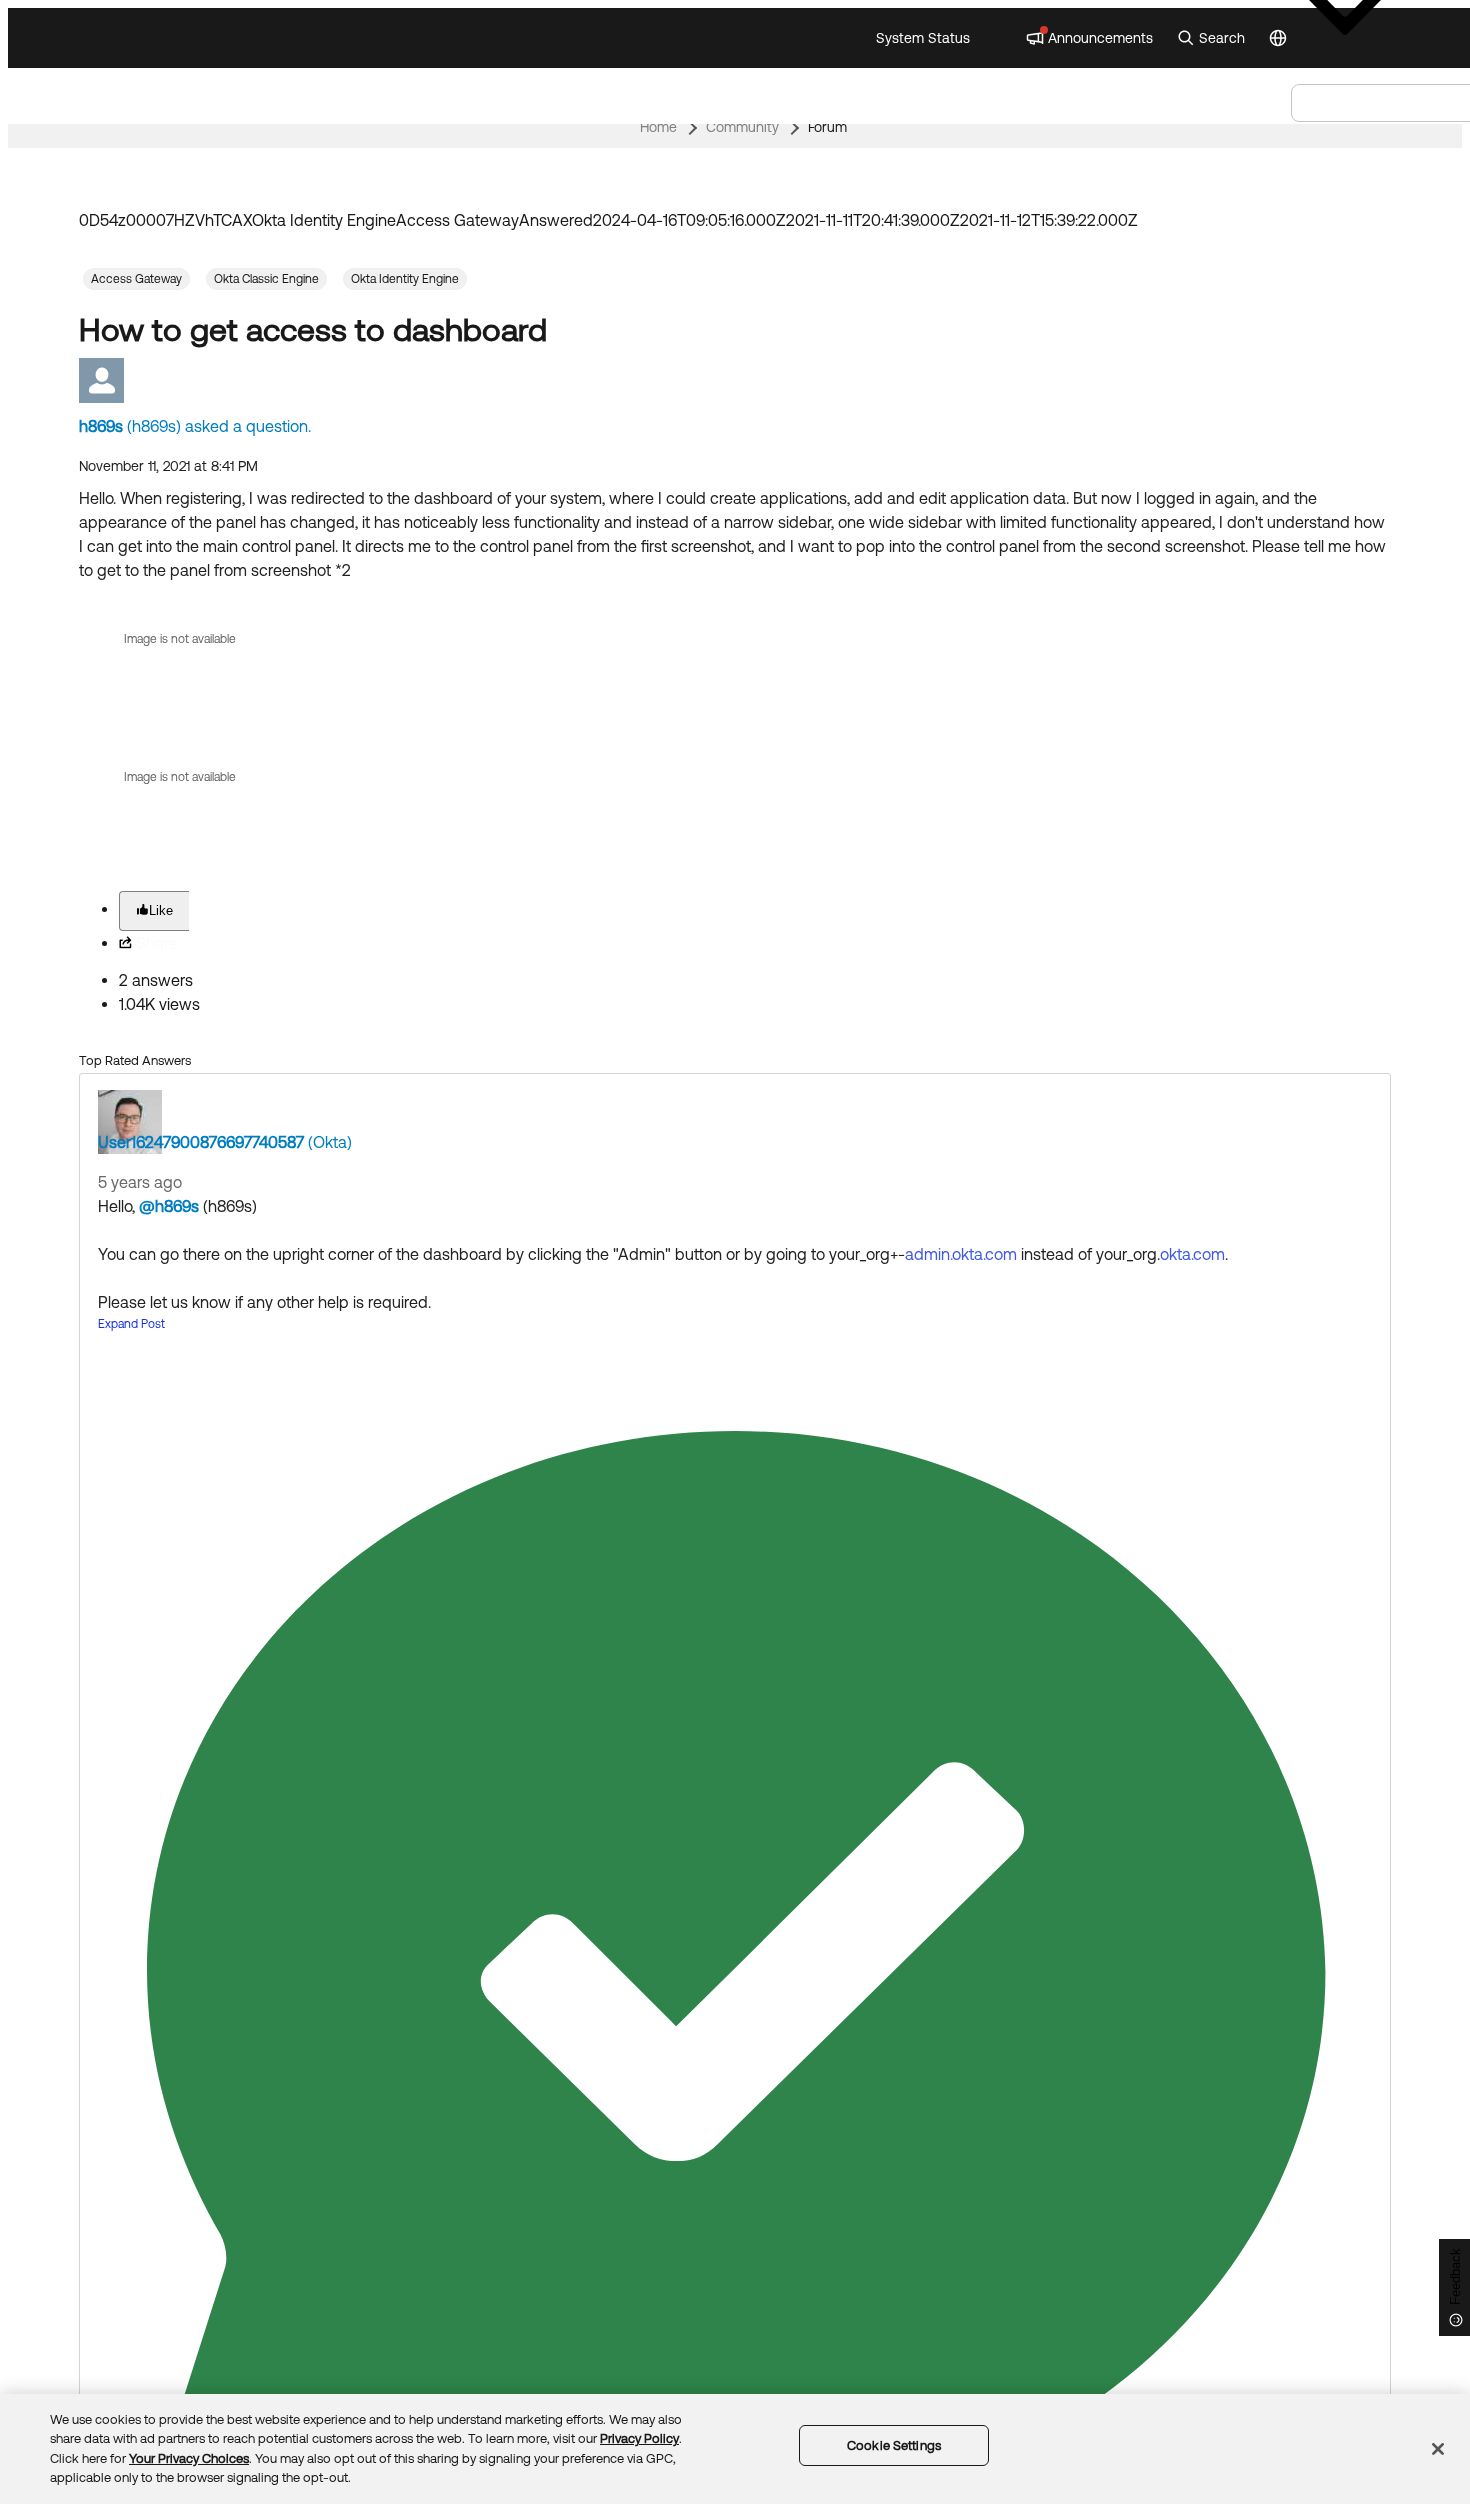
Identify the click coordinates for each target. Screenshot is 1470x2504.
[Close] (1438, 2449)
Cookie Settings (894, 2445)
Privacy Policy (639, 2438)
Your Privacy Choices (189, 2458)
